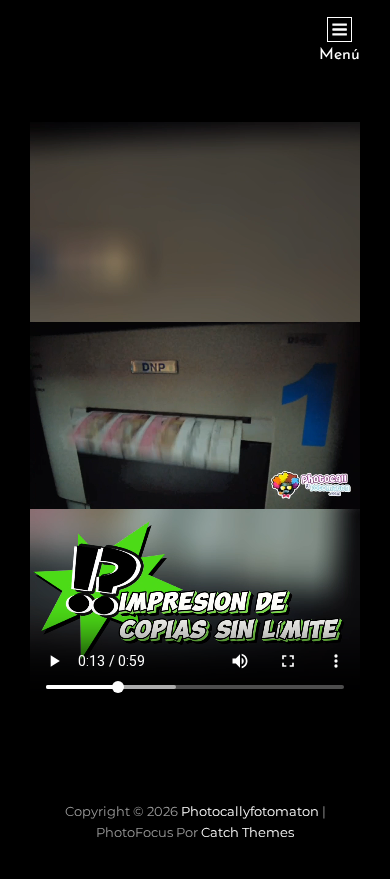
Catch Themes (247, 832)
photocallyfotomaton (250, 811)
